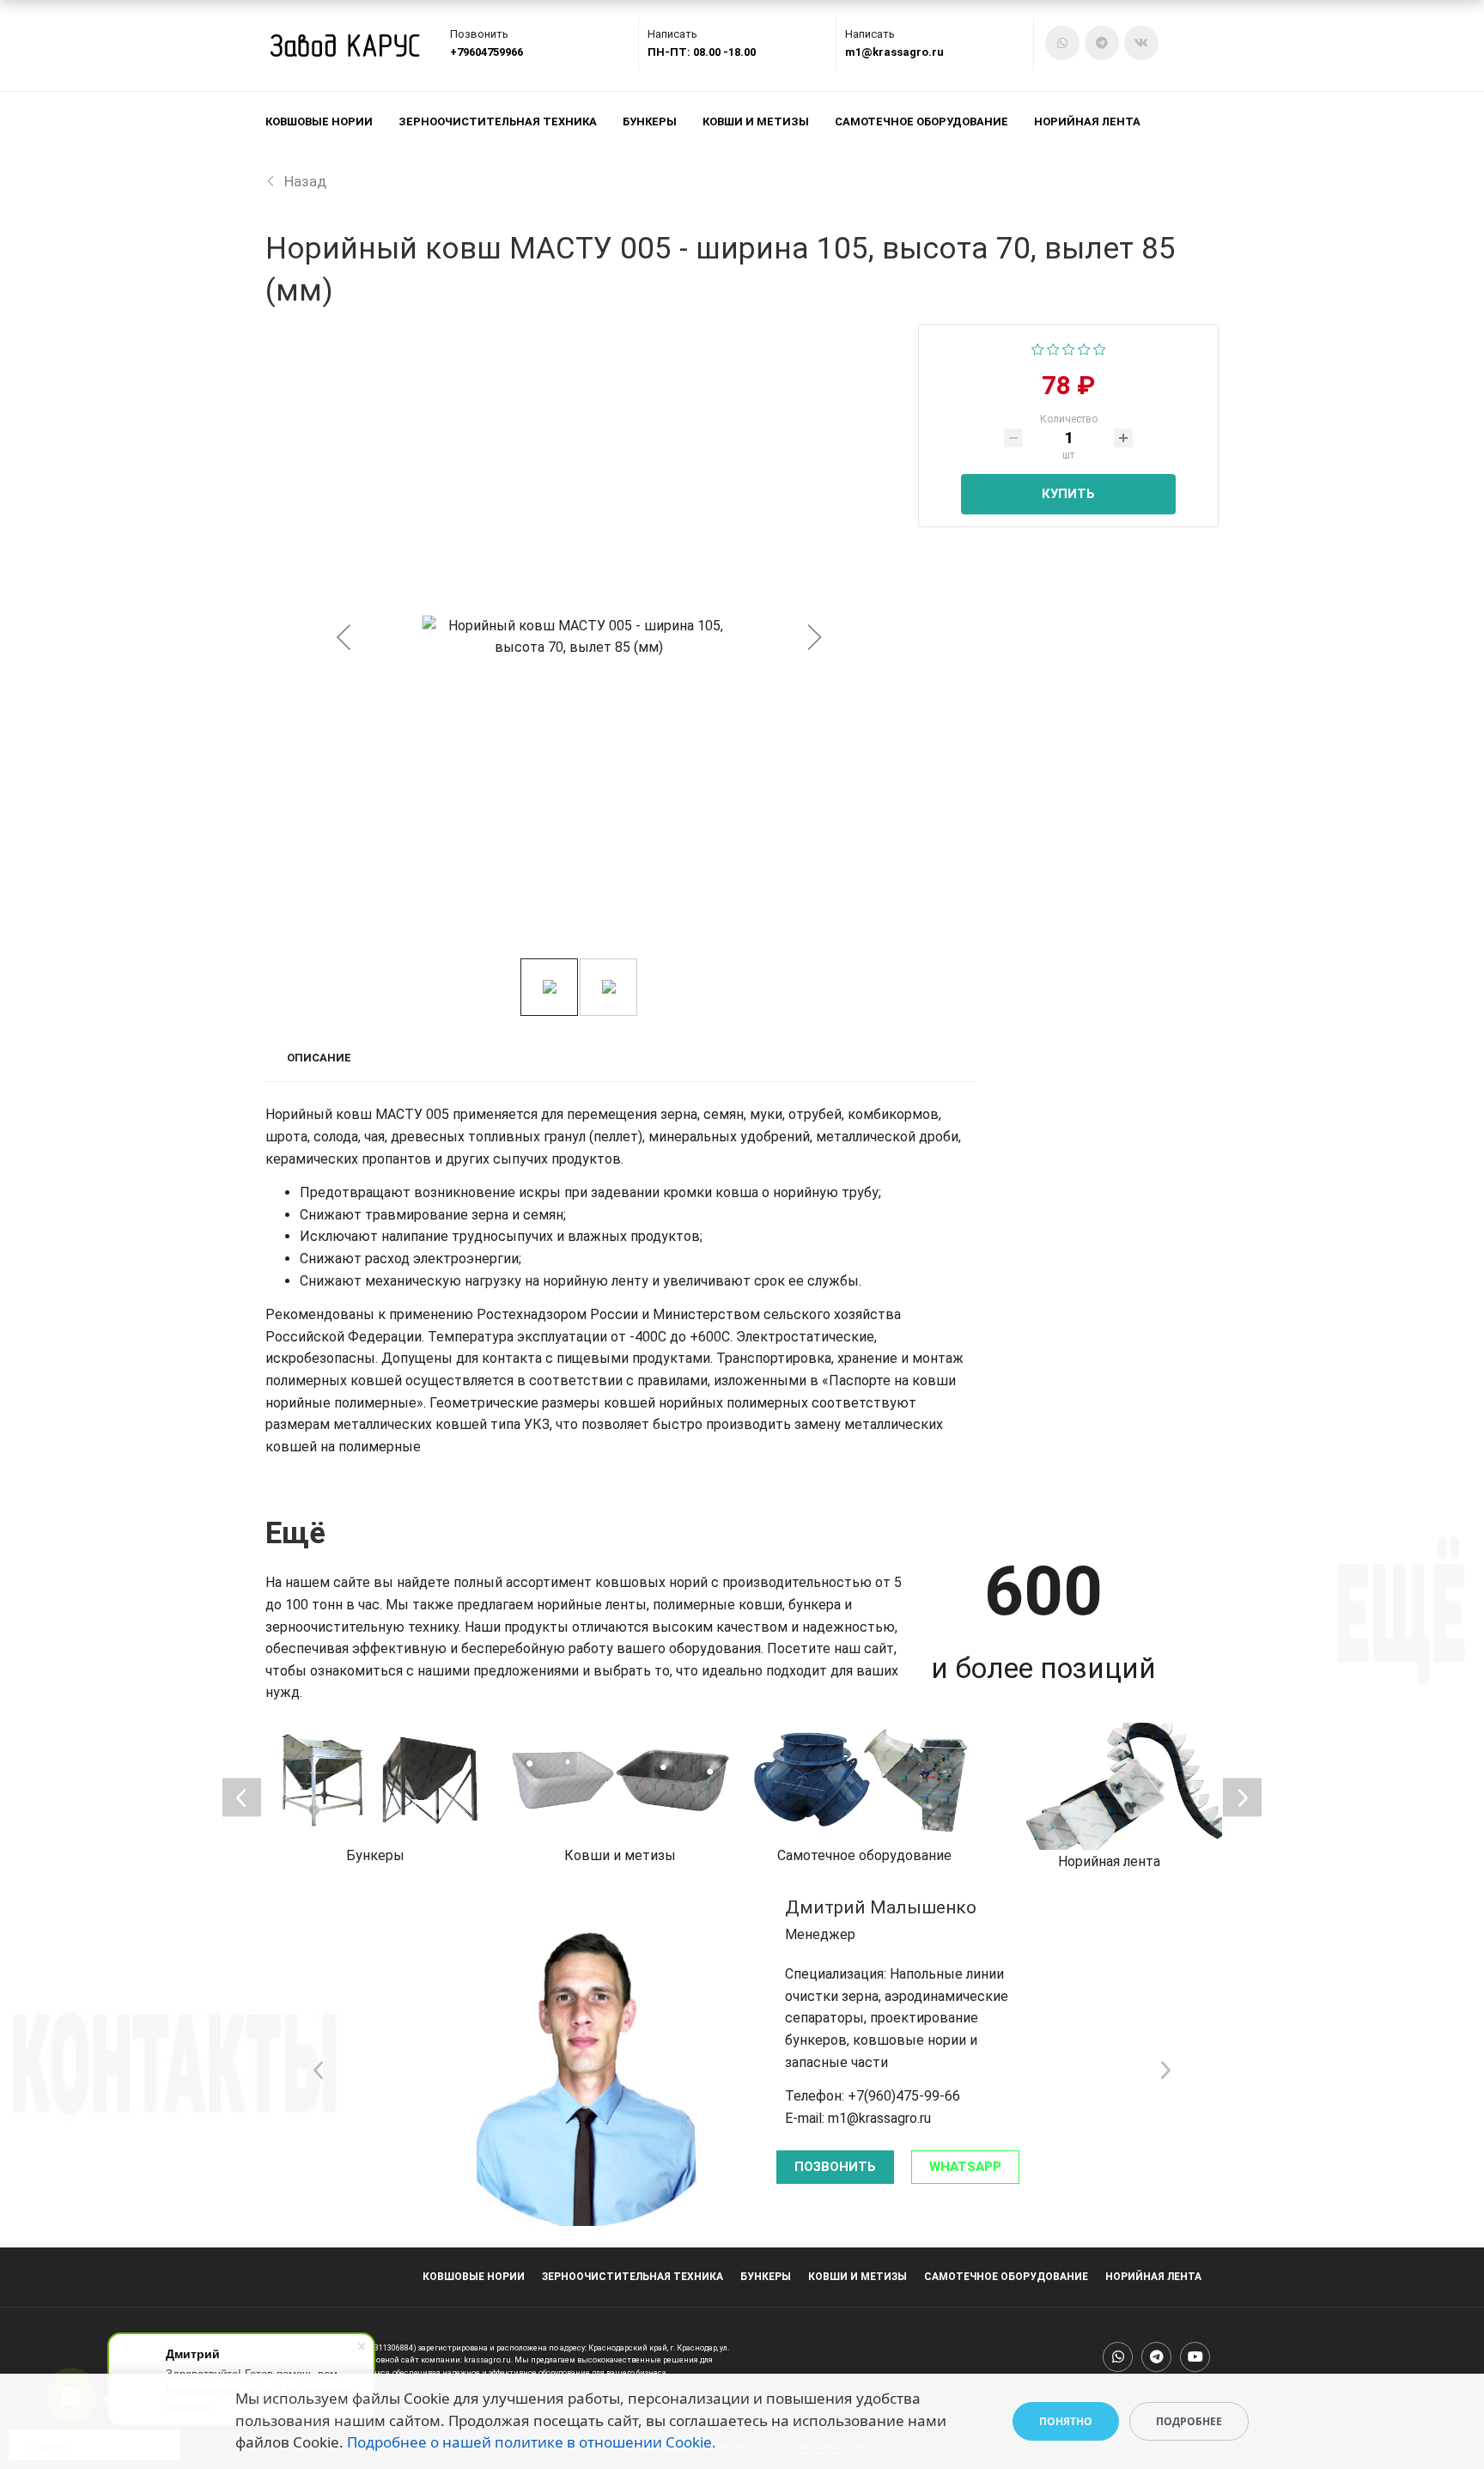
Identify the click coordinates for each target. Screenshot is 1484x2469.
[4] (1084, 348)
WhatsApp (965, 2167)
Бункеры (650, 122)
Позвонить (835, 2167)
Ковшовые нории (319, 122)
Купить (1068, 494)
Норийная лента (1087, 122)
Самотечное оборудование (921, 122)
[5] (1100, 348)
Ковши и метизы (756, 122)
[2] (1053, 348)
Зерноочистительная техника (498, 122)
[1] (1038, 348)
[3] (1069, 348)
